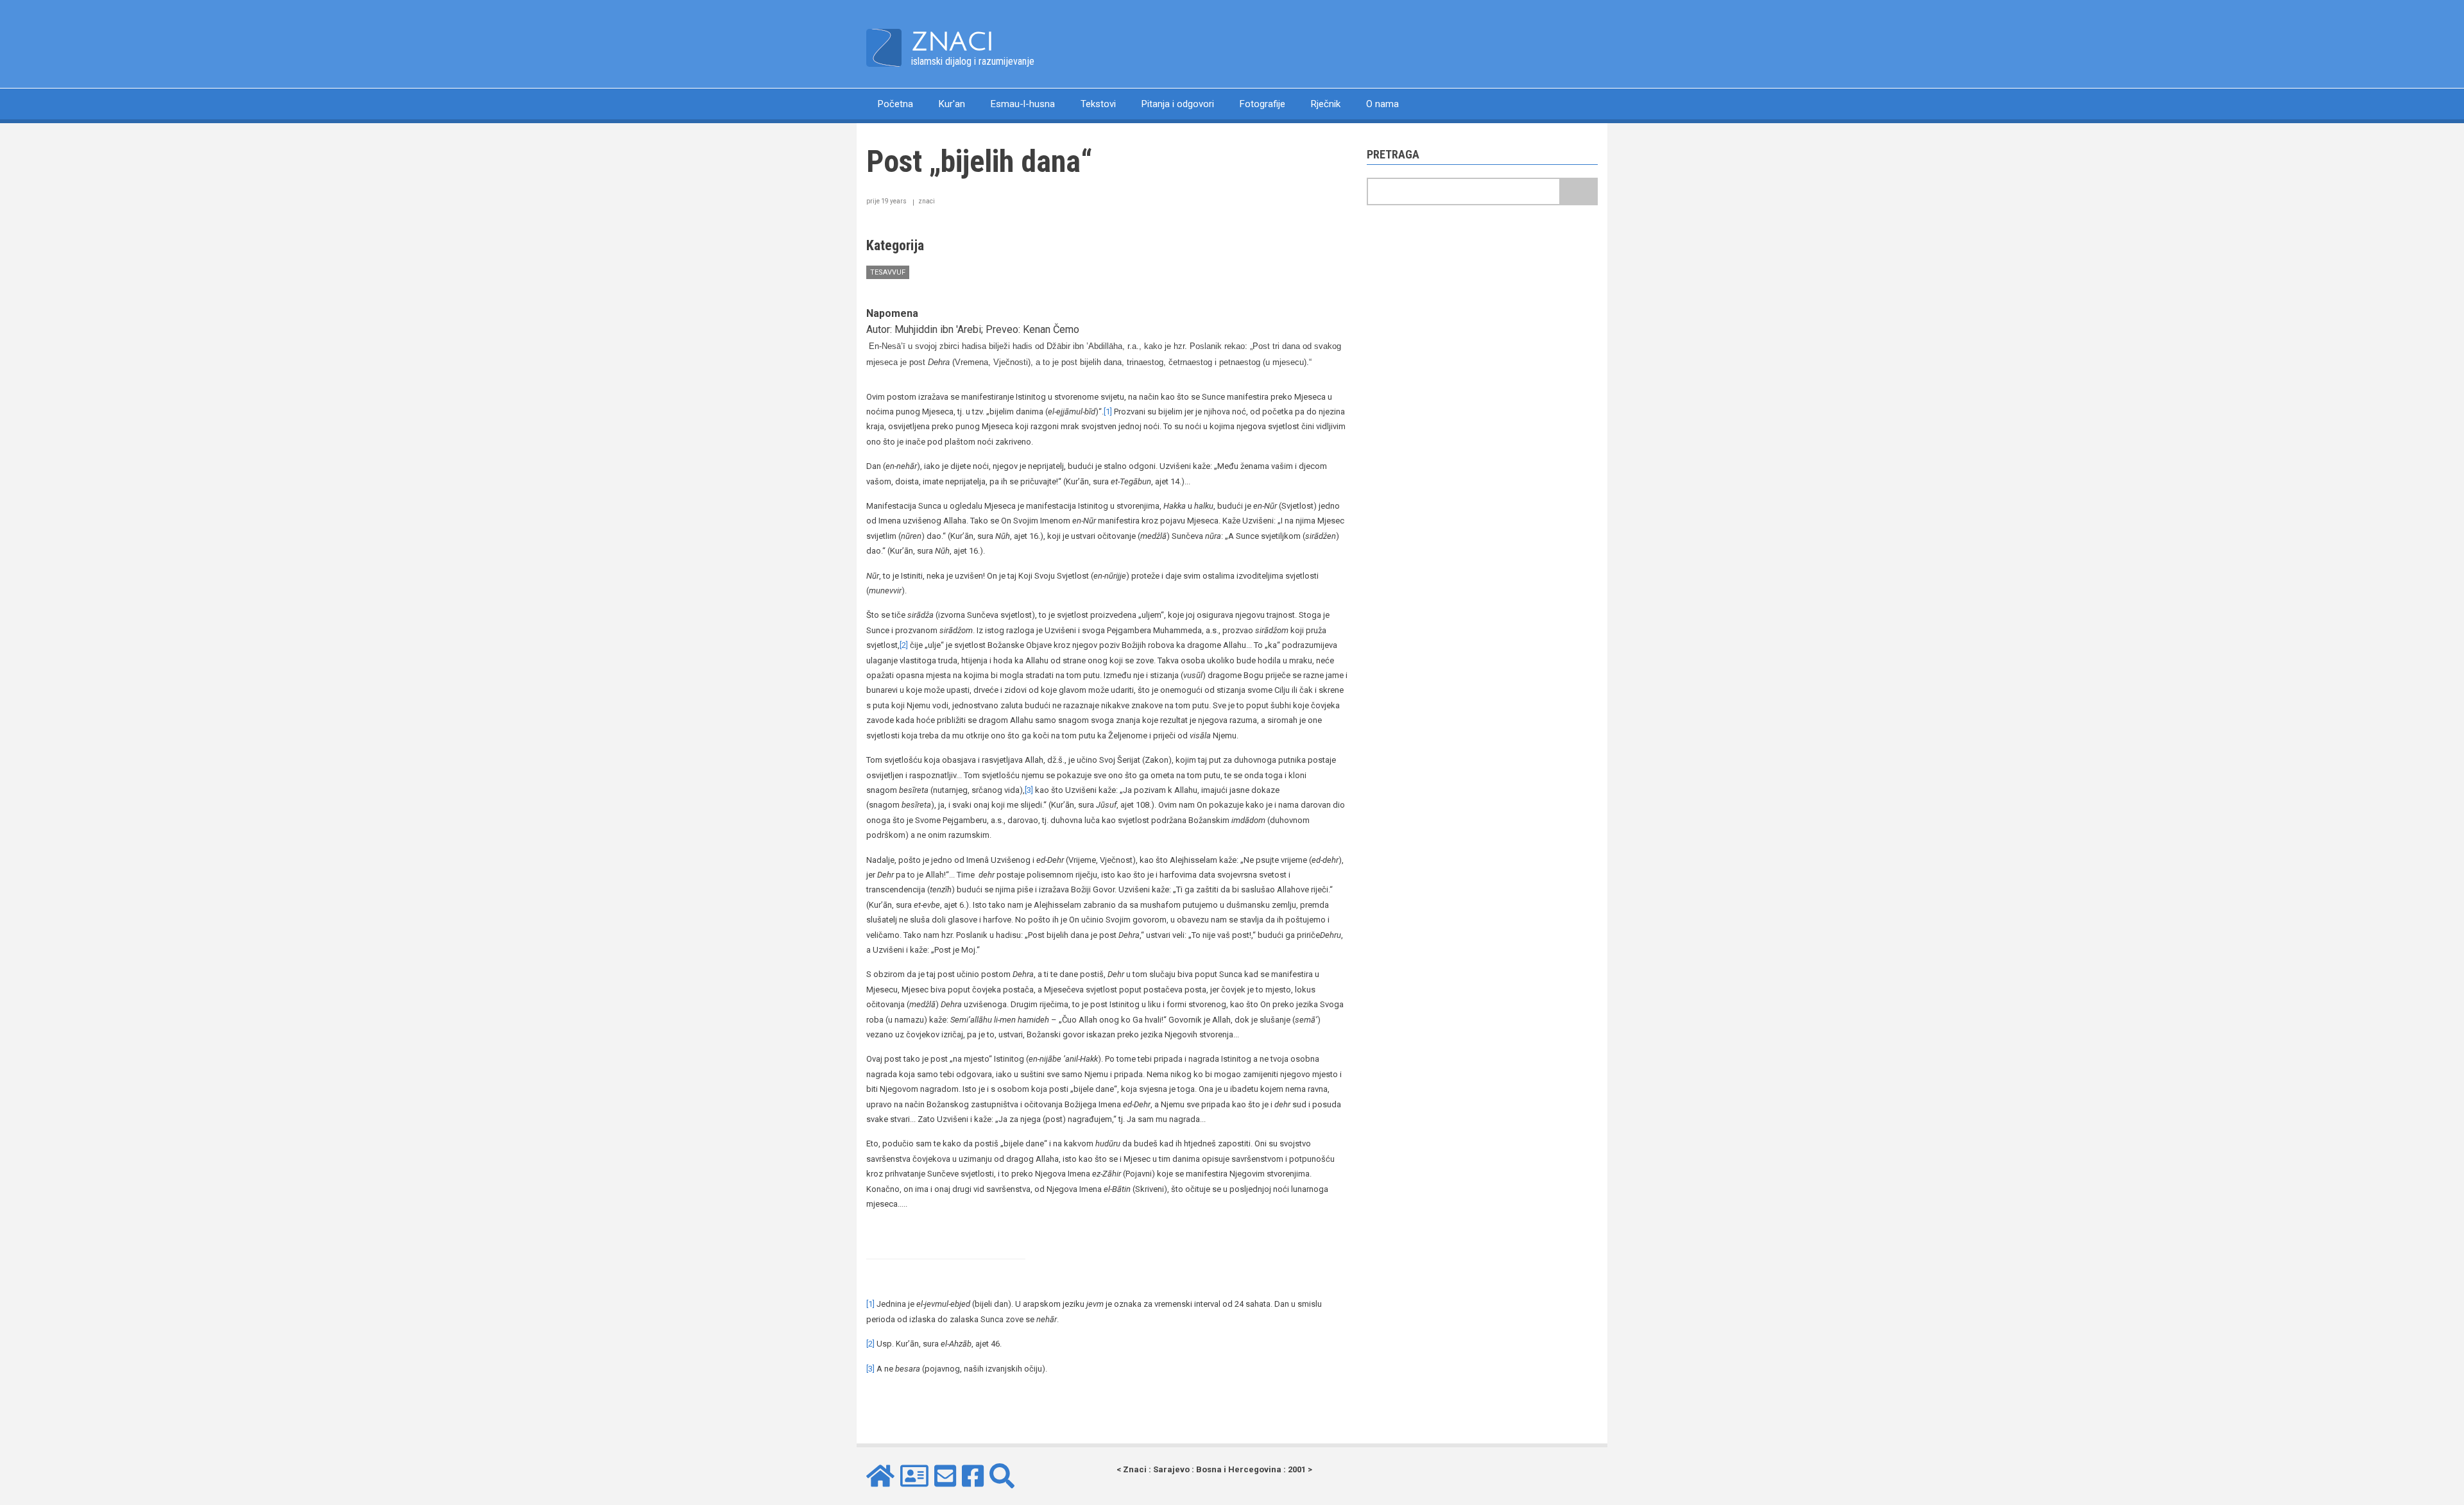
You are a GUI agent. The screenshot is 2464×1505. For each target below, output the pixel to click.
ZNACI (953, 42)
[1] (1108, 412)
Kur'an (952, 104)
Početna (895, 104)
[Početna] (884, 47)
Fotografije (1262, 104)
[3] (1029, 790)
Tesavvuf (888, 272)
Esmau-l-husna (1023, 104)
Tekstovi (1098, 104)
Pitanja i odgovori (1178, 104)
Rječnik (1326, 104)
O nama (1382, 104)
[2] (904, 645)
